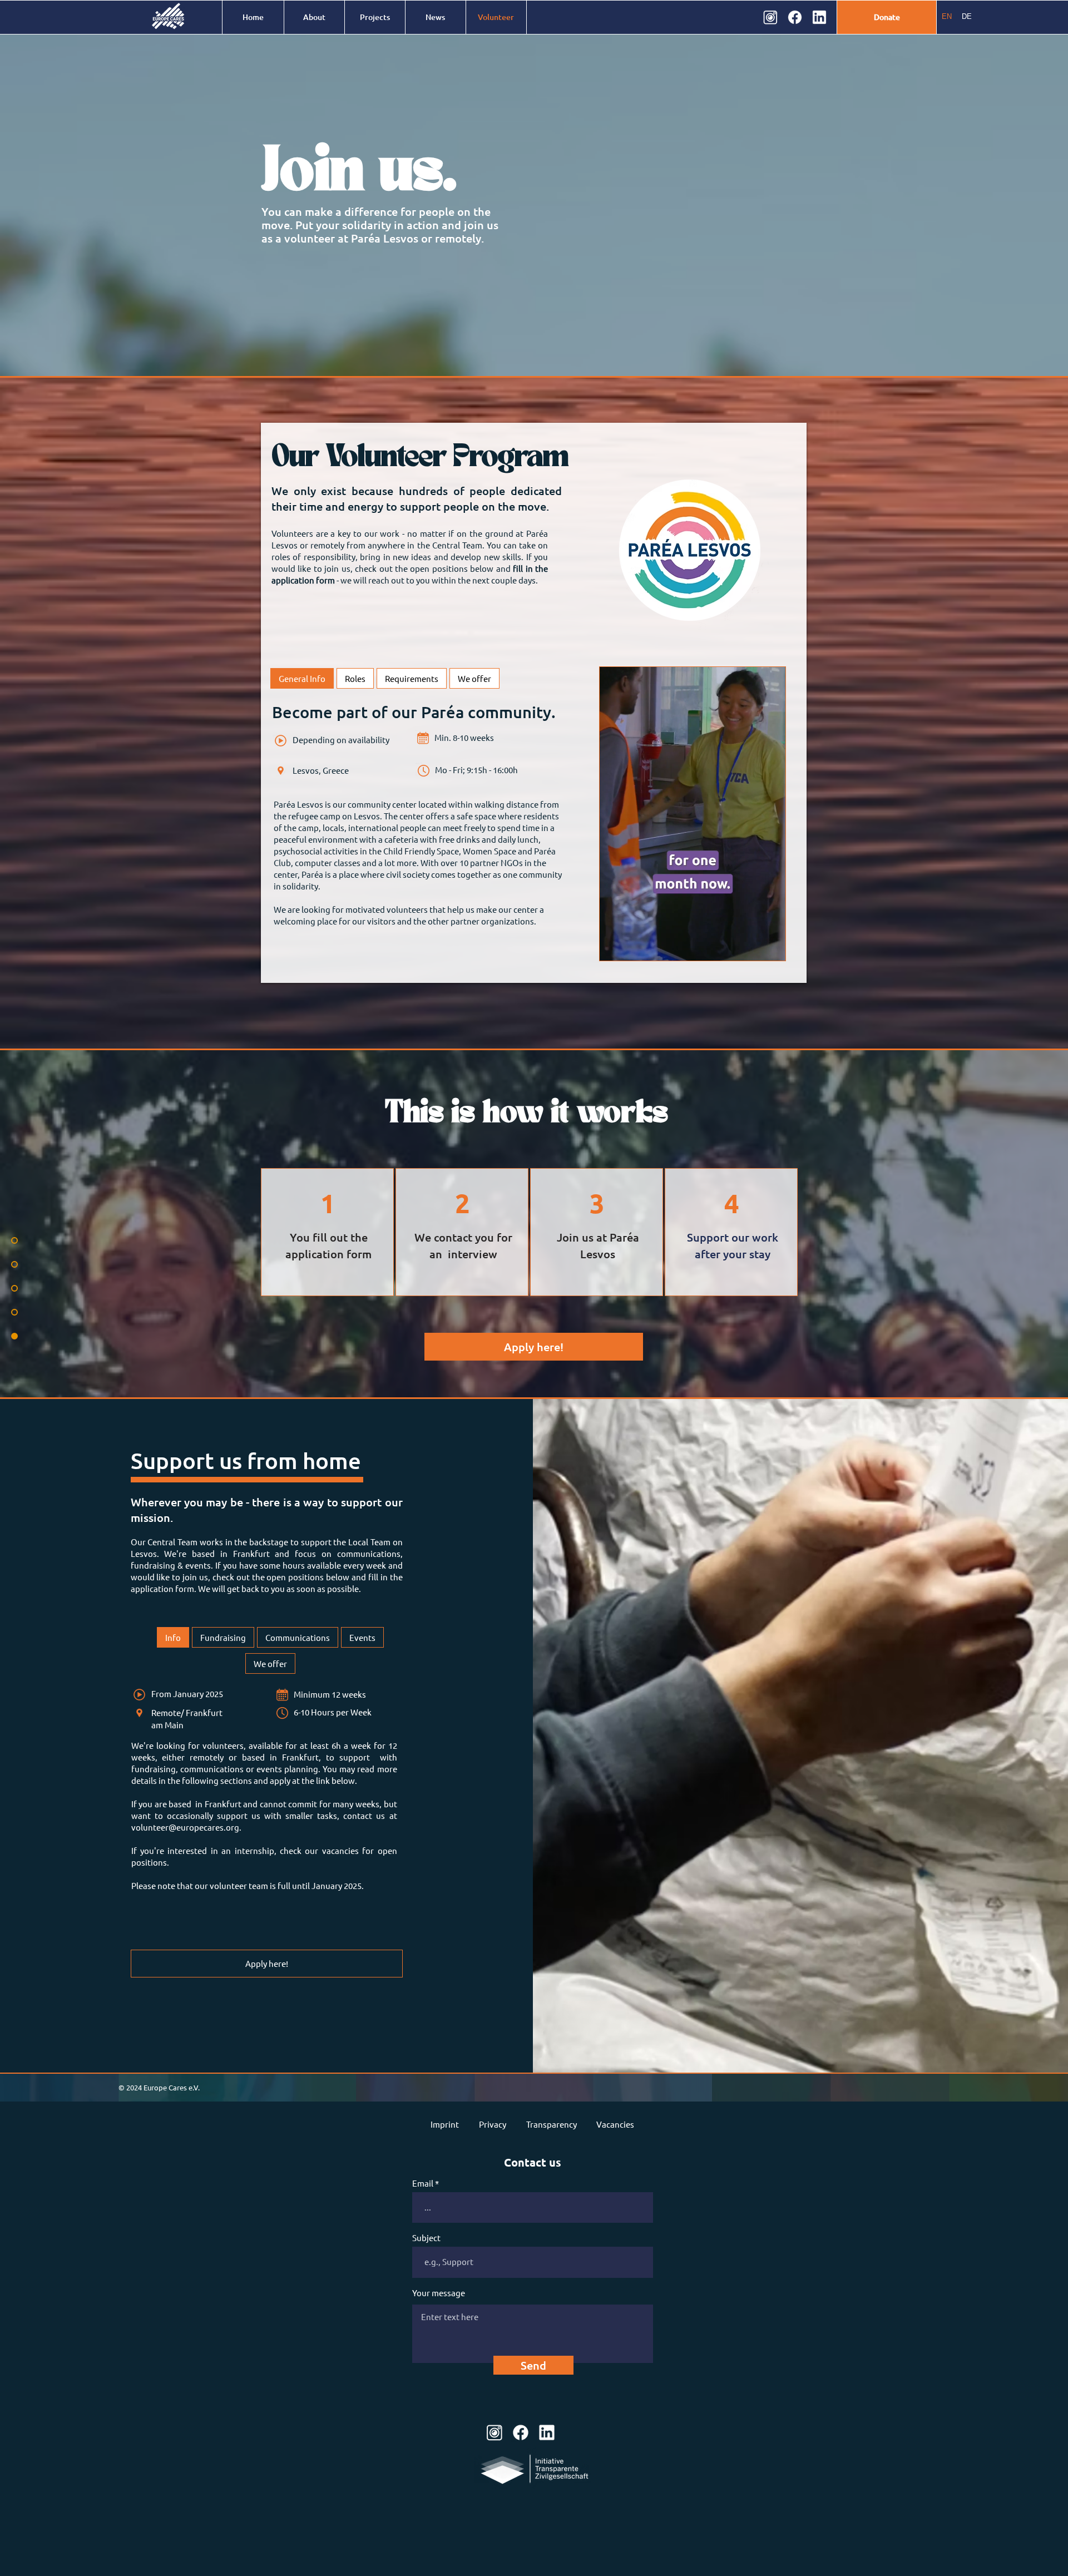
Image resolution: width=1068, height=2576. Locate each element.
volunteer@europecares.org (185, 1827)
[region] (327, 1232)
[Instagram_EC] (770, 17)
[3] (547, 2432)
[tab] (302, 678)
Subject (426, 2238)
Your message (439, 2293)
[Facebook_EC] (795, 17)
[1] (495, 2432)
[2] (521, 2432)
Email (423, 2183)
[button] (771, 948)
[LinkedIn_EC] (819, 17)
